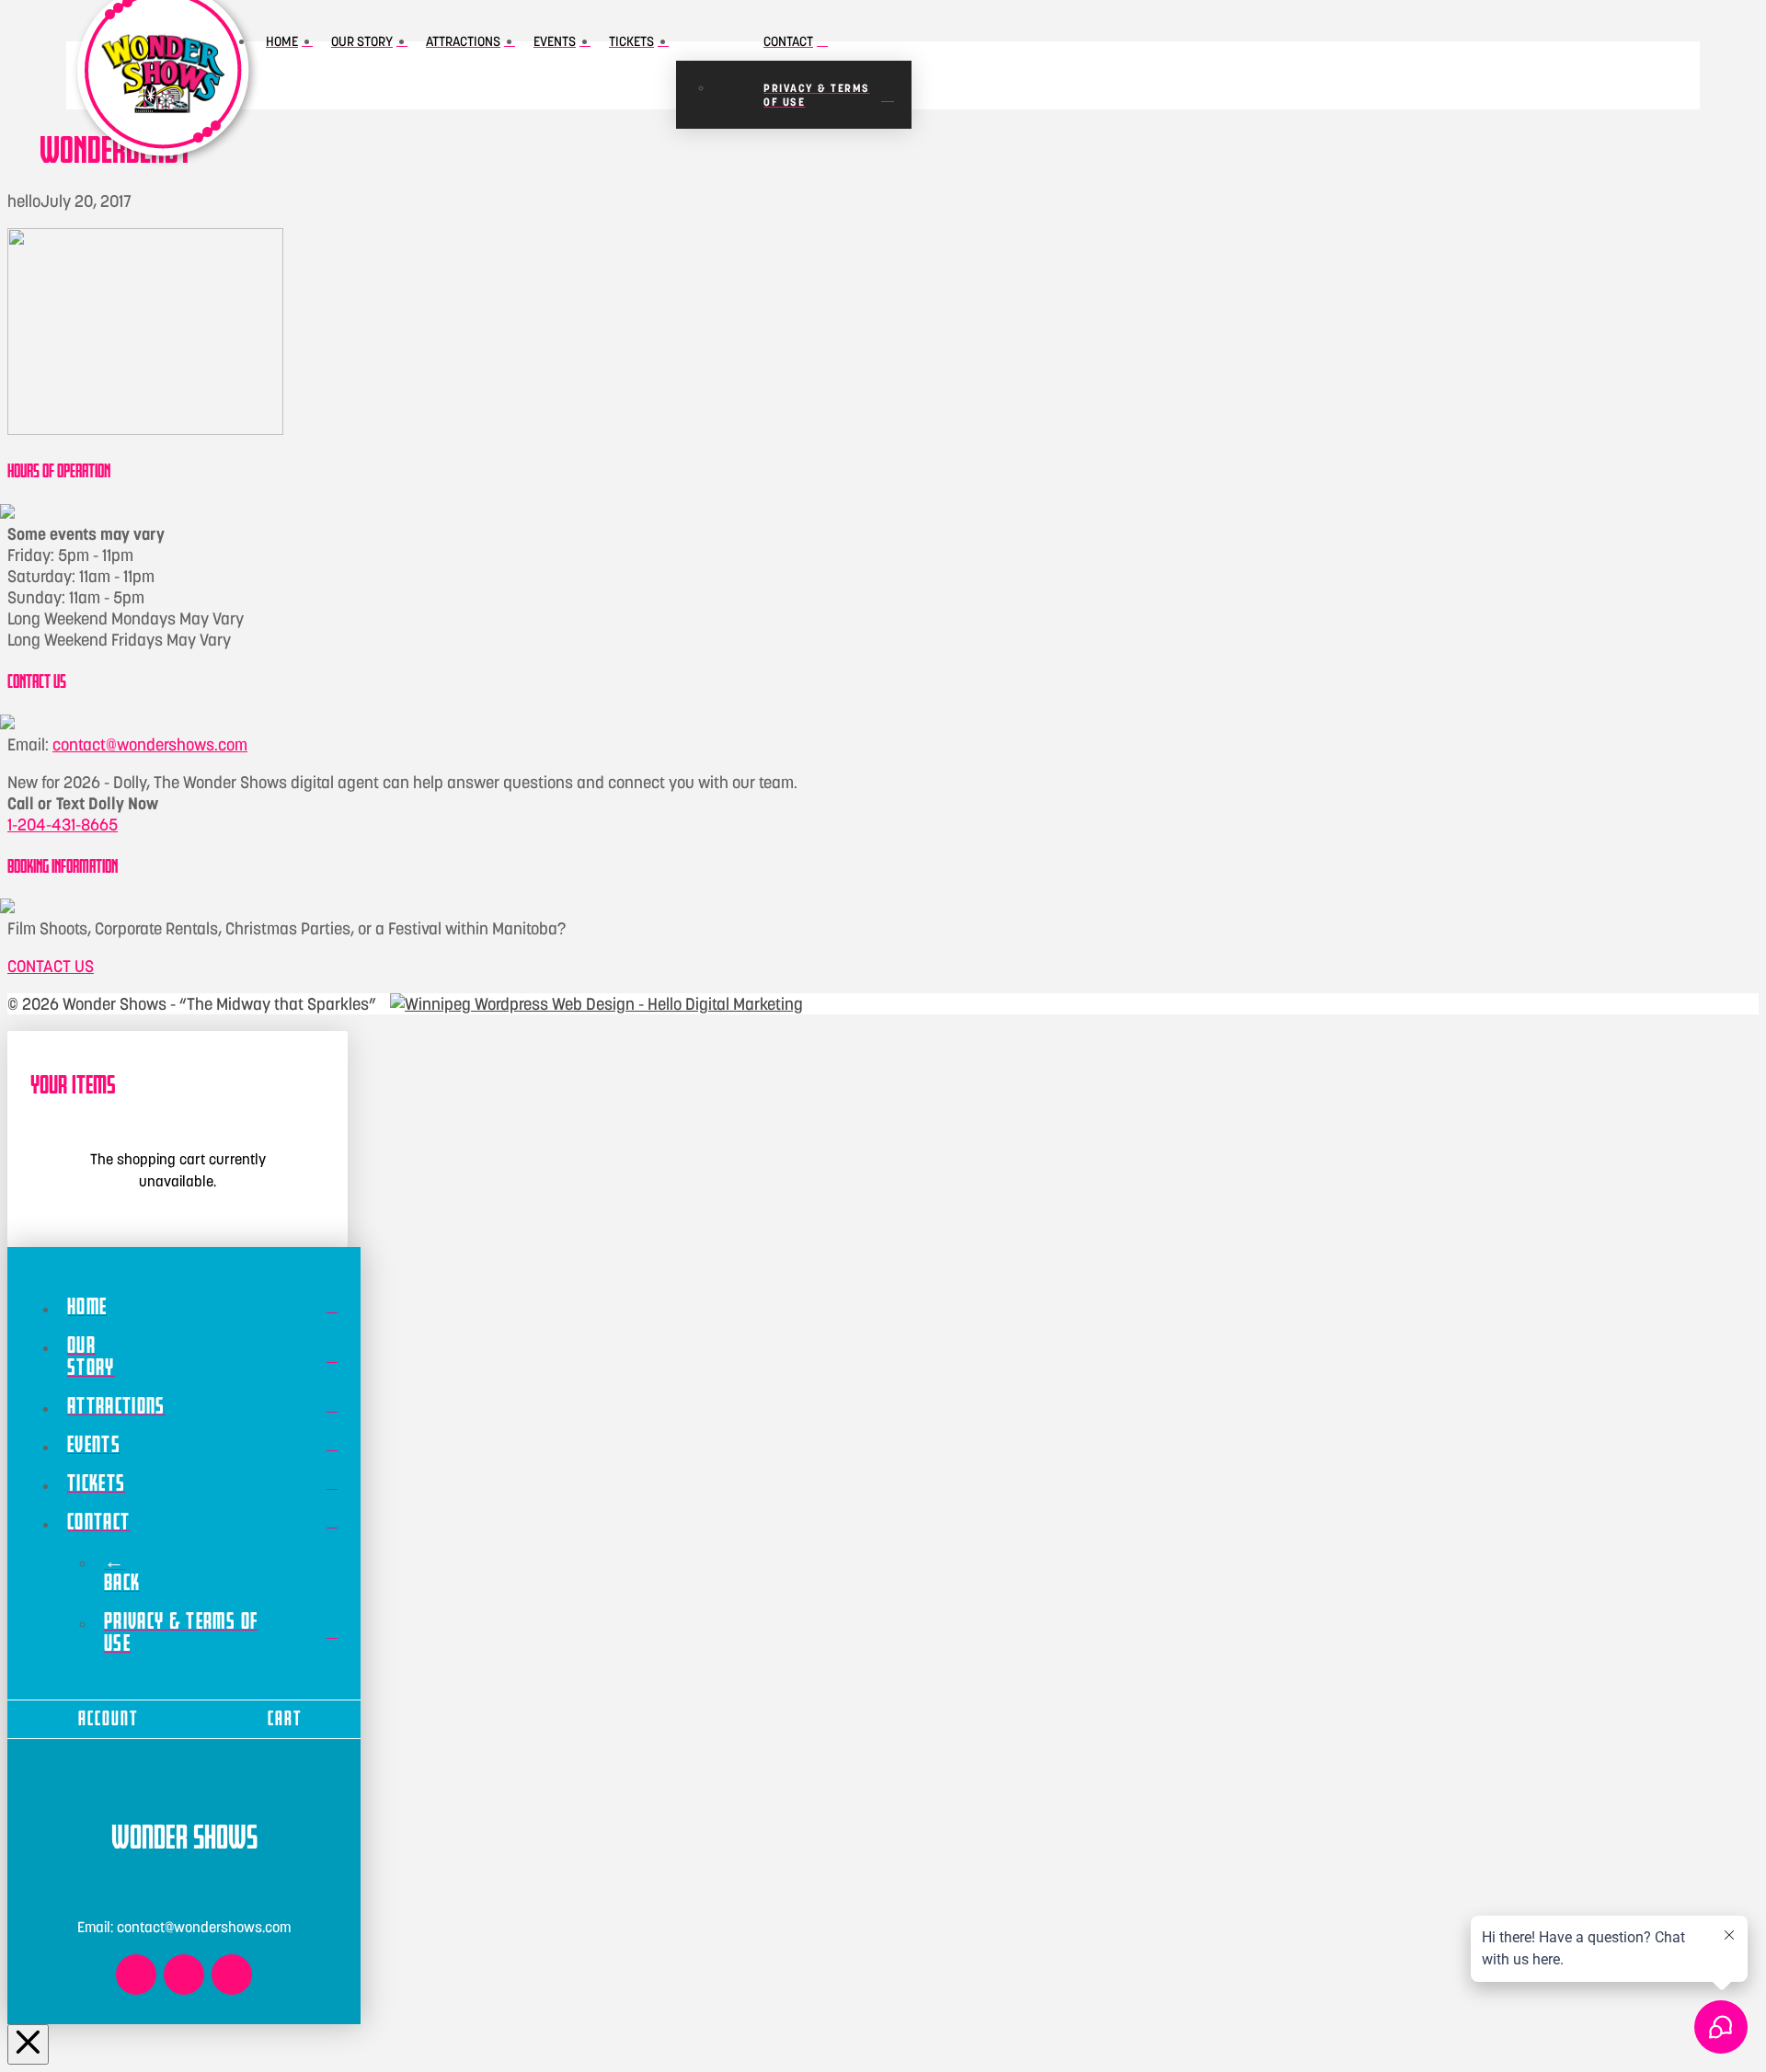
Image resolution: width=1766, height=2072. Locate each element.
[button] (1183, 75)
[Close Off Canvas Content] (28, 2045)
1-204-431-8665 (63, 824)
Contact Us (51, 966)
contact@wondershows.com (150, 744)
